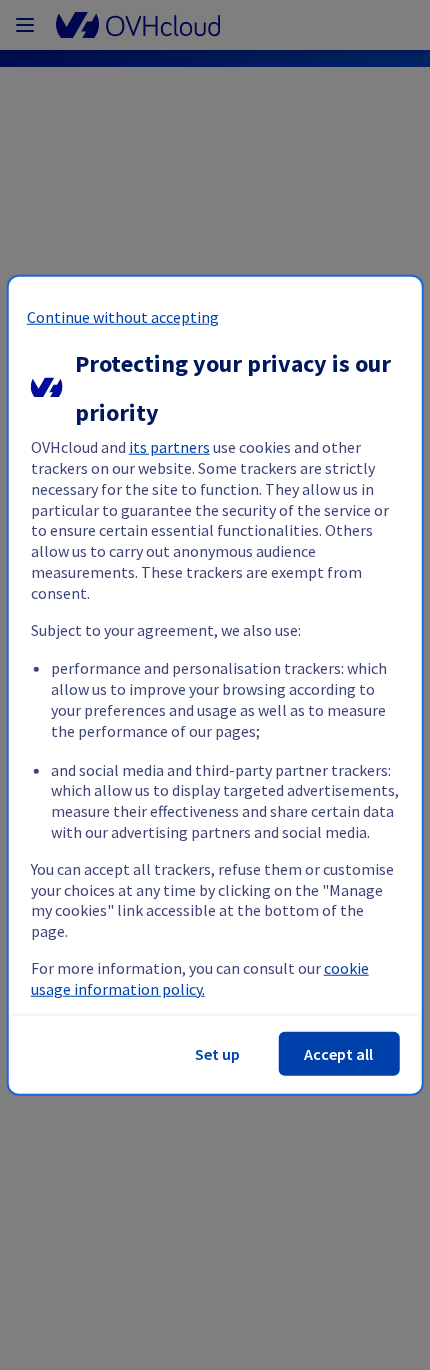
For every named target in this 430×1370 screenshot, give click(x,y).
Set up (217, 1053)
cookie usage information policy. (200, 978)
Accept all (338, 1053)
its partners (169, 447)
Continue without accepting (123, 317)
